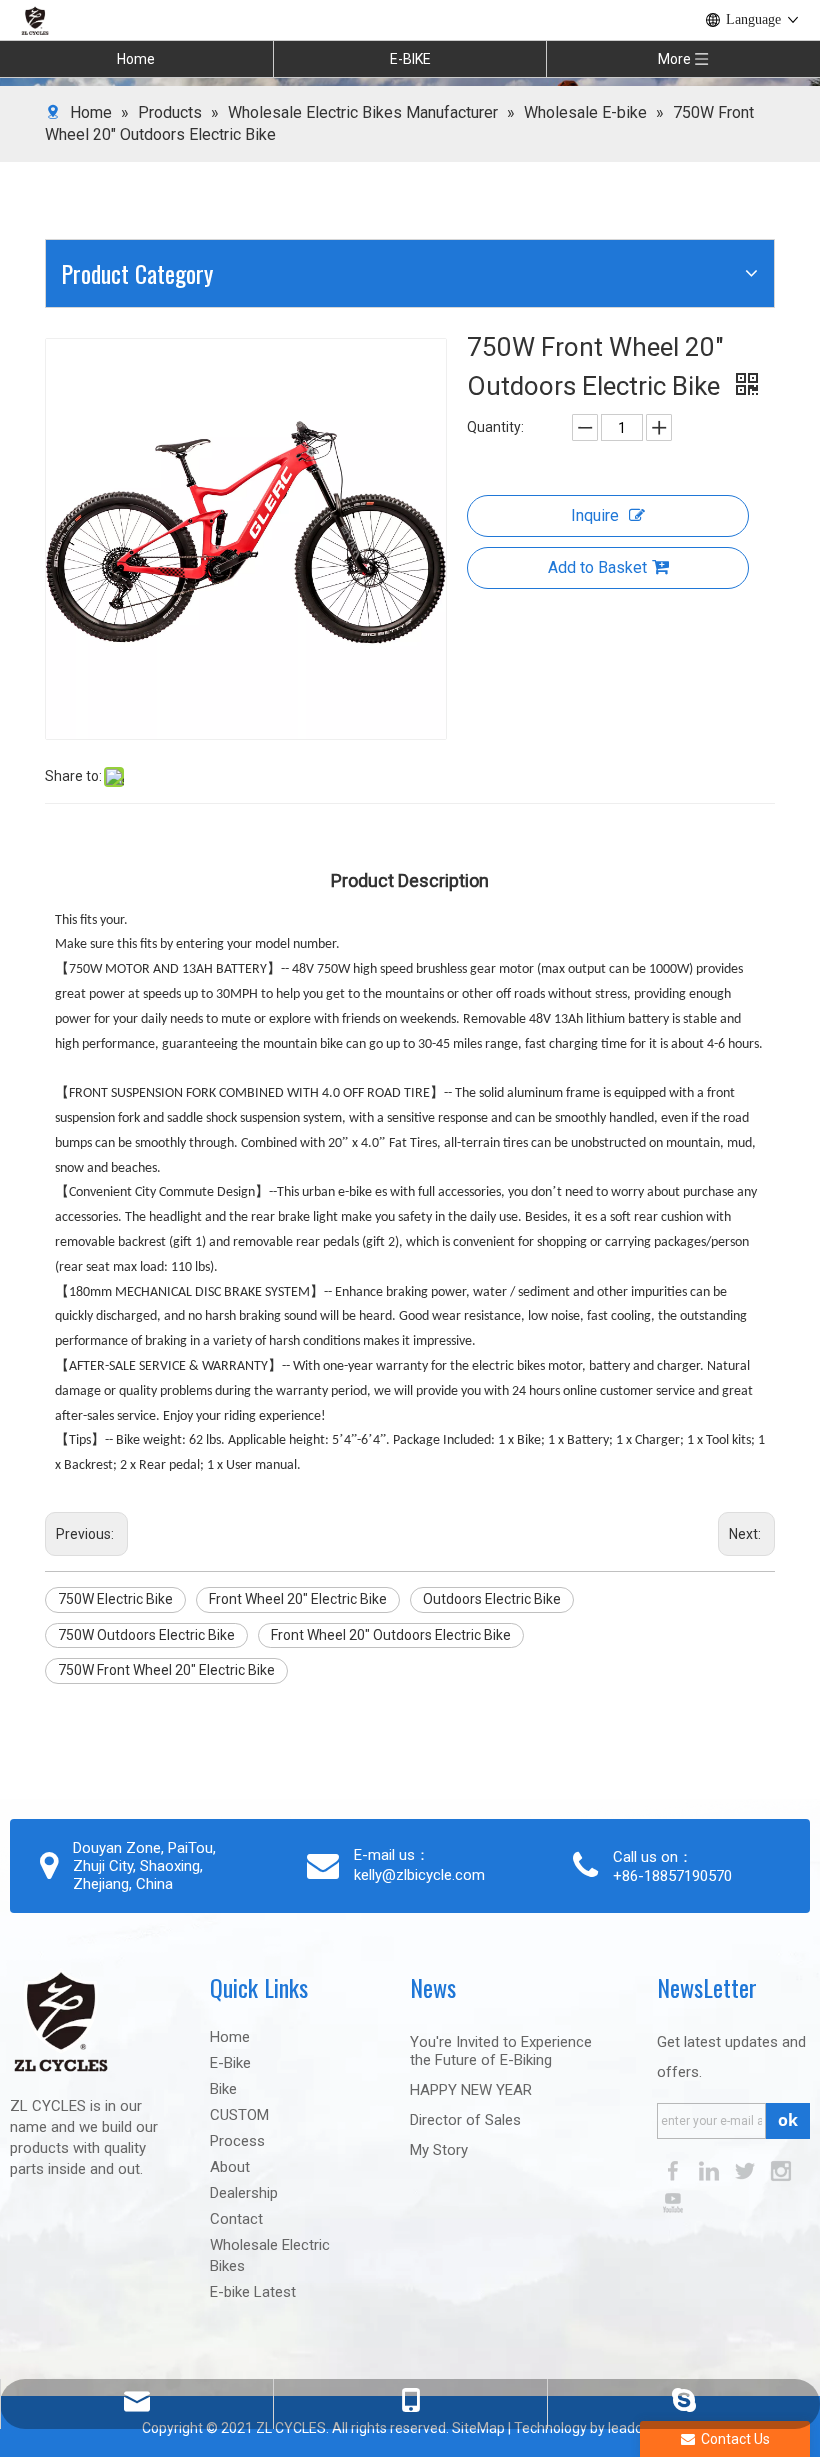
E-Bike (230, 2063)
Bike (223, 2089)
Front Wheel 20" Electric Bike (298, 1599)
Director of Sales (465, 2120)
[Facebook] (675, 2169)
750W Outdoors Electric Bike (146, 1635)
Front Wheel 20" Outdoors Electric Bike (391, 1635)
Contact (236, 2219)
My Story (439, 2150)
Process (237, 2141)
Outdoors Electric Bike (492, 1599)
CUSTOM (239, 2115)
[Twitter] (747, 2169)
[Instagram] (781, 2169)
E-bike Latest (253, 2292)
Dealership (244, 2193)
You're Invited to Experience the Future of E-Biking (501, 2051)
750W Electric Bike (115, 1599)
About (230, 2167)
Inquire (595, 515)
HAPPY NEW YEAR (471, 2090)
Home (136, 59)
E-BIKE (410, 59)
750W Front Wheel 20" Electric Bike (166, 1670)
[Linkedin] (711, 2169)
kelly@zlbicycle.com (419, 1875)
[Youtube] (673, 2201)
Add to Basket (597, 567)
